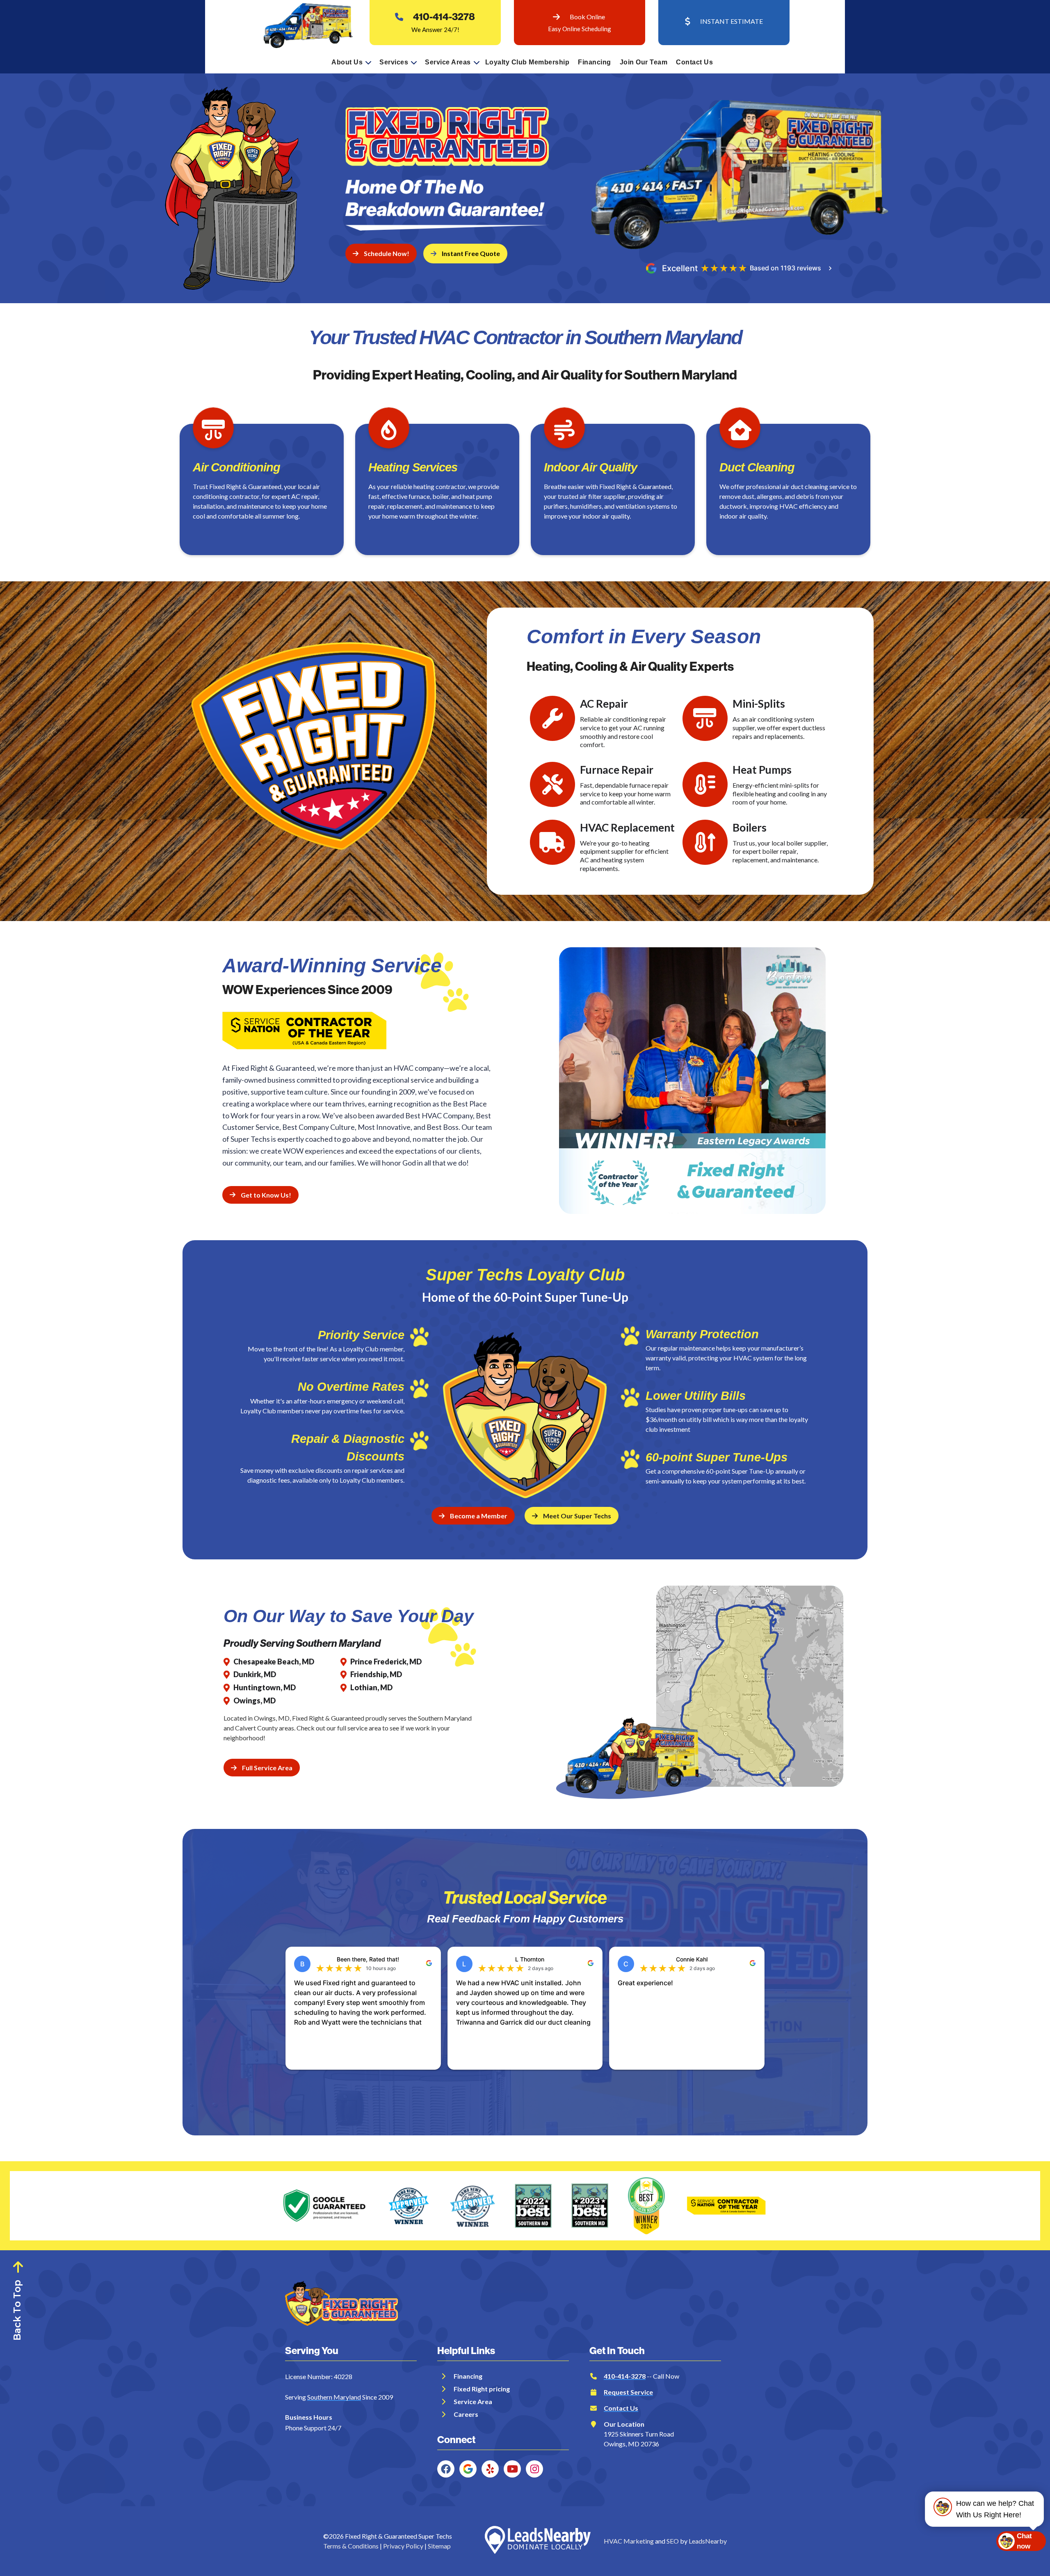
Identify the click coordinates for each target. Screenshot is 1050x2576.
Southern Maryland (334, 2397)
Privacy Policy (403, 2546)
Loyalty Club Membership (527, 62)
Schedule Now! (387, 253)
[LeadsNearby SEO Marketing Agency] (538, 2541)
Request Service (628, 2392)
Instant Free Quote (471, 253)
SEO (673, 2541)
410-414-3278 (444, 17)
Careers (466, 2414)
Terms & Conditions (351, 2546)
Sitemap (439, 2546)
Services (394, 62)
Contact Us (694, 62)
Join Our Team (644, 62)
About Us (347, 62)
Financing (595, 62)
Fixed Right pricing (482, 2389)
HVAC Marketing (629, 2541)
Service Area (473, 2401)
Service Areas (448, 62)
